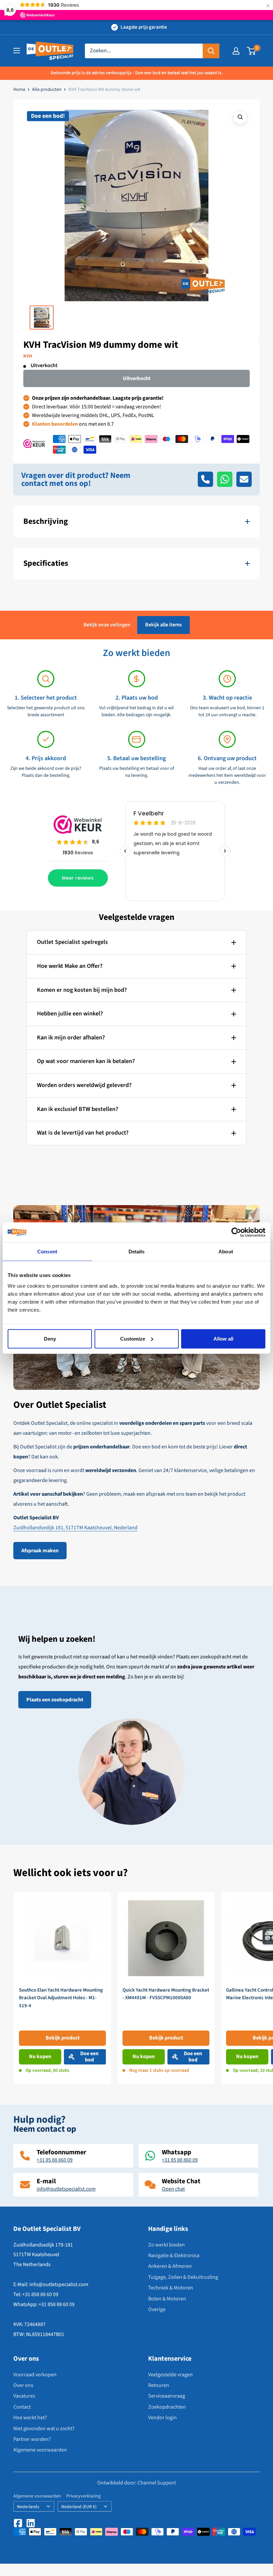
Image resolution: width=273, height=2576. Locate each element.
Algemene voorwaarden (40, 2450)
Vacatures (24, 2396)
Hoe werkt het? (30, 2418)
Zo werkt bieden (166, 2245)
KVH (28, 356)
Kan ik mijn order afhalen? (71, 1038)
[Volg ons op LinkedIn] (31, 2523)
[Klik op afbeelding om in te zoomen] (240, 117)
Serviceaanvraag (167, 2396)
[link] (62, 1988)
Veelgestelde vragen (170, 2375)
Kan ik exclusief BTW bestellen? (78, 1109)
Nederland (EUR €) (79, 2507)
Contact (22, 2407)
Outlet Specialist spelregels (72, 942)
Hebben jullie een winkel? (70, 1014)
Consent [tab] (47, 1252)
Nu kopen (40, 2056)
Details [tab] (137, 1252)
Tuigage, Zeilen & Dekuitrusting (183, 2277)
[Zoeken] (211, 51)
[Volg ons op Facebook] (18, 2523)
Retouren (159, 2385)
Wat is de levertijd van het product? (83, 1133)
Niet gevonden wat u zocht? (44, 2429)
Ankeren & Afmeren (170, 2266)
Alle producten (47, 90)
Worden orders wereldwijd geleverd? (84, 1085)
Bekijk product (63, 2038)
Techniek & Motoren (171, 2288)
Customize (133, 1338)
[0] (252, 51)
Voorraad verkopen (35, 2375)
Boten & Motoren (167, 2299)
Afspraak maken (40, 1551)
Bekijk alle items (163, 625)
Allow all (223, 1338)
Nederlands (28, 2507)
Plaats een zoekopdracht (55, 1700)
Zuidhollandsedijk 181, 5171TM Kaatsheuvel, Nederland (75, 1528)
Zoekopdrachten (167, 2407)
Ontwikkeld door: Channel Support (136, 2483)
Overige (157, 2309)
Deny (50, 1338)
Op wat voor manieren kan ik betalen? (86, 1061)
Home (19, 90)
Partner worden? (32, 2439)
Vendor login (162, 2418)
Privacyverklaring (83, 2496)
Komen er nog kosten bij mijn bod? (82, 990)
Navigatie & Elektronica (174, 2255)
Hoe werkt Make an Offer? (70, 966)
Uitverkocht (137, 378)
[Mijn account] (236, 51)
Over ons (23, 2385)
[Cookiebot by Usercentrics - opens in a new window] (236, 1232)
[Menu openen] (17, 51)
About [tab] (226, 1252)
